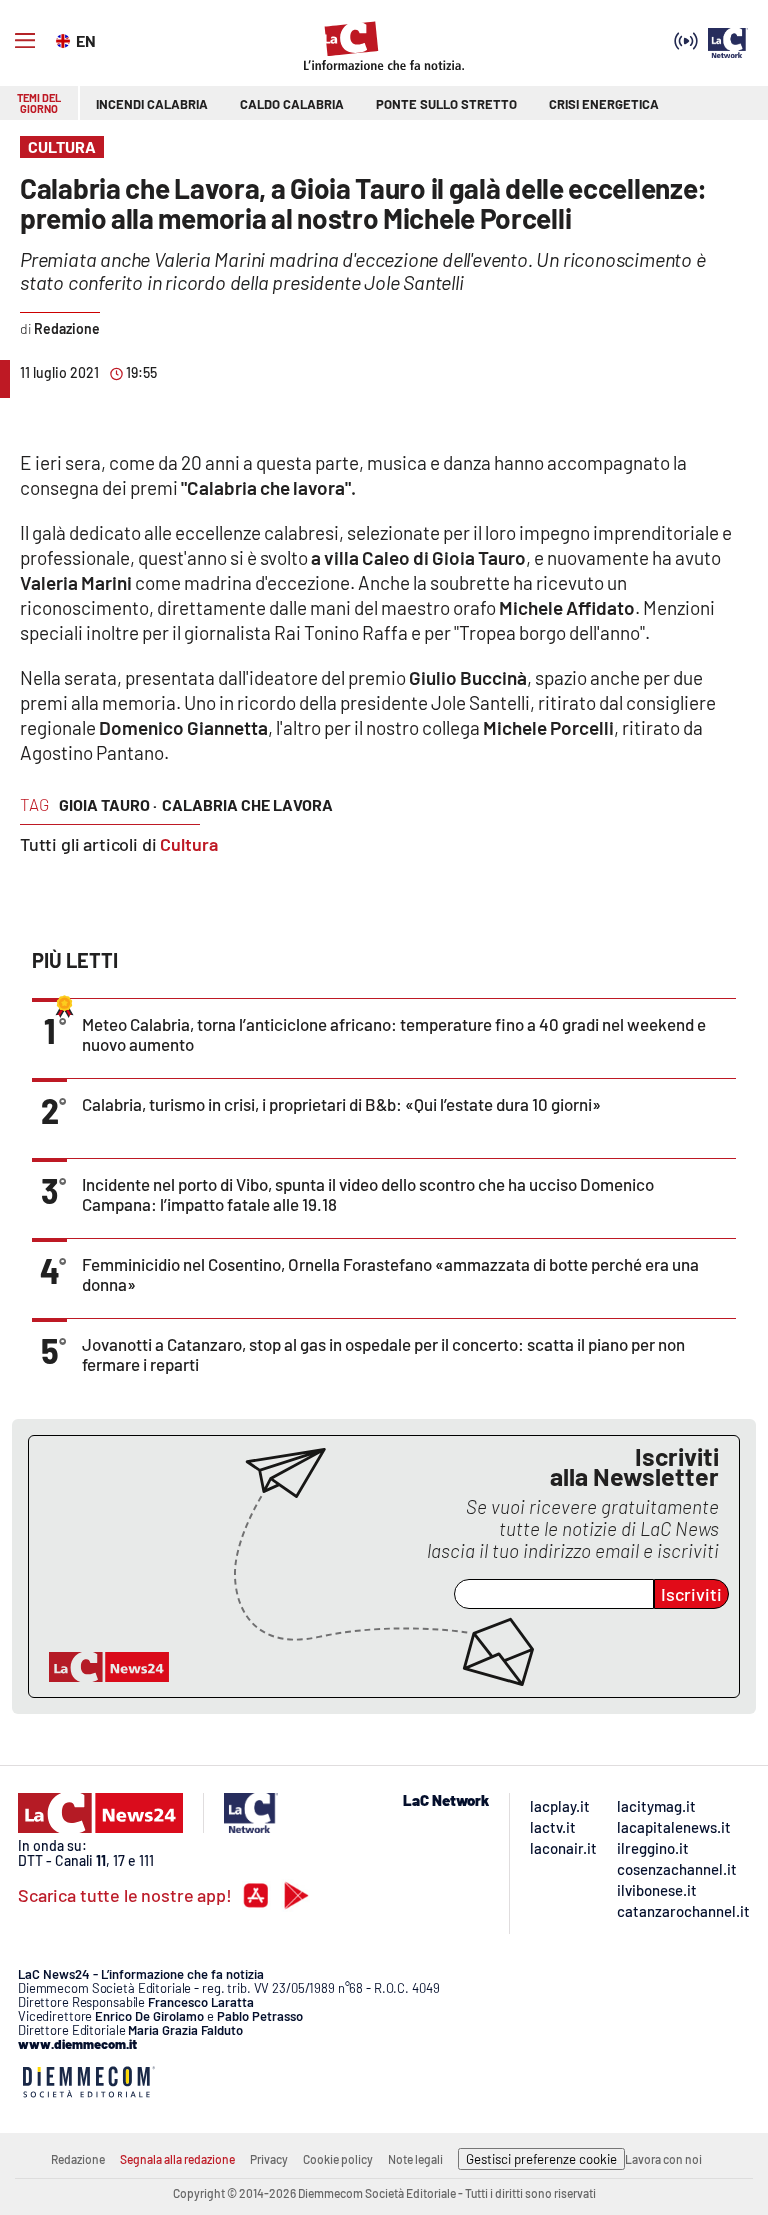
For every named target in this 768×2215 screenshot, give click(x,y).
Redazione (78, 2159)
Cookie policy (338, 2159)
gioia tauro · (108, 804)
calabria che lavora (247, 804)
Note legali (415, 2159)
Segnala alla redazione (177, 2159)
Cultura (189, 844)
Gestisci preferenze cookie (541, 2159)
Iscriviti (691, 1594)
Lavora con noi (663, 2159)
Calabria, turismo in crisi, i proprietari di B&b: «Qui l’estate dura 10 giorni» (341, 1104)
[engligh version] (65, 39)
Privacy (269, 2159)
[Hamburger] (25, 41)
